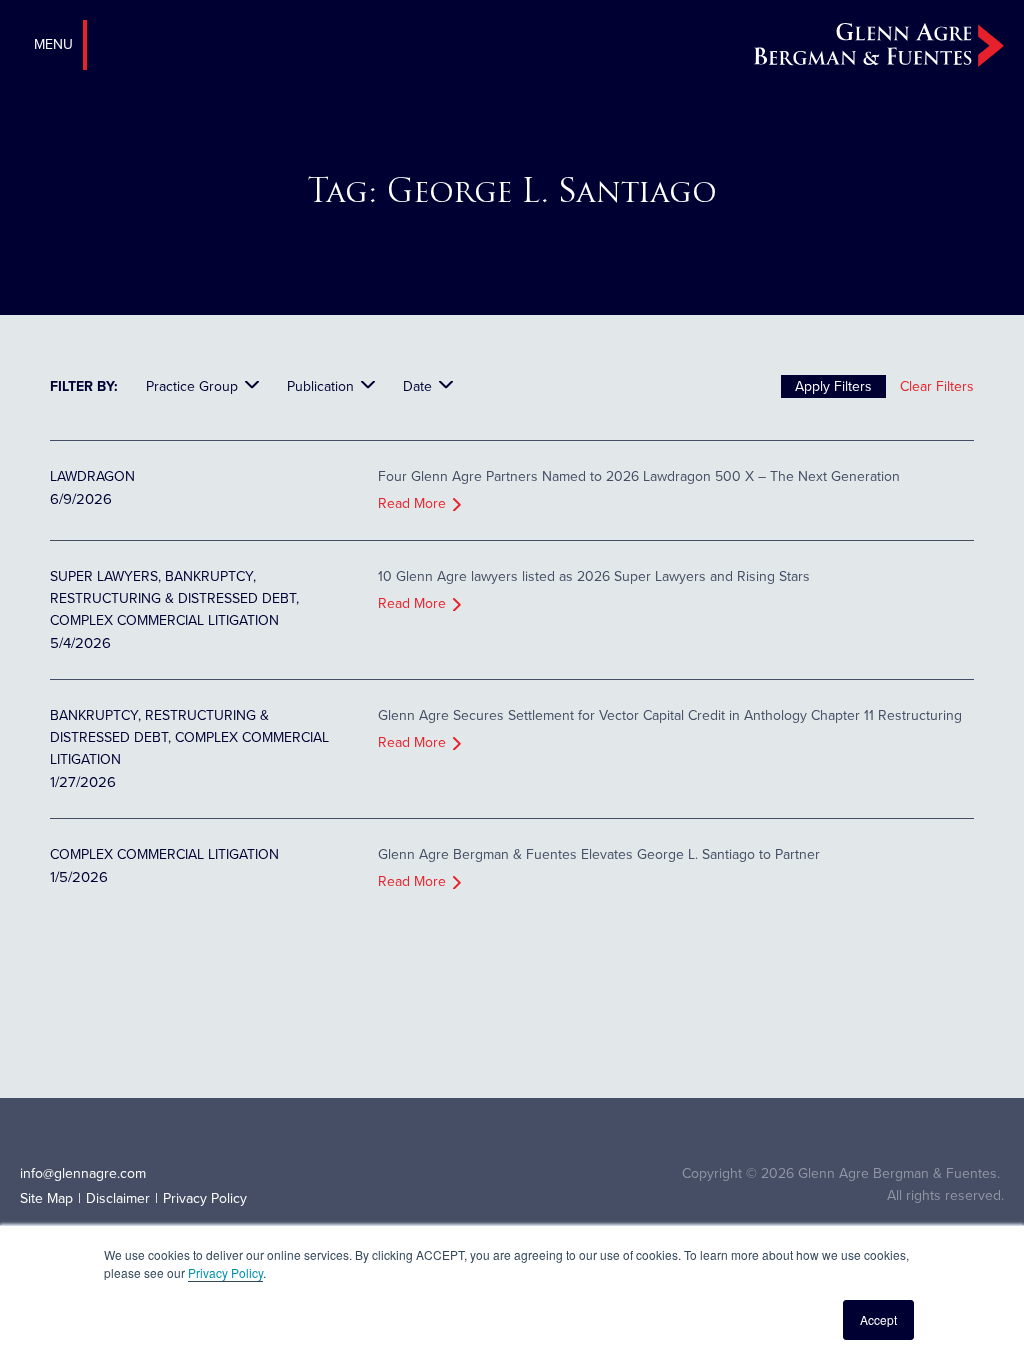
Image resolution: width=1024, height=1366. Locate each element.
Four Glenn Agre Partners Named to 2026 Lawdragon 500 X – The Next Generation (639, 476)
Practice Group (192, 386)
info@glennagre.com (83, 1173)
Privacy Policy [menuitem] (205, 1198)
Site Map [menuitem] (46, 1198)
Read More (412, 503)
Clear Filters (937, 386)
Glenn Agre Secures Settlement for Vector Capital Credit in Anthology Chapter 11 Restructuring (670, 715)
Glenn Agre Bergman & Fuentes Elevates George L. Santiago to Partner (599, 854)
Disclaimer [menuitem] (118, 1198)
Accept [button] (878, 1319)
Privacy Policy (225, 1272)
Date (417, 386)
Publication (320, 386)
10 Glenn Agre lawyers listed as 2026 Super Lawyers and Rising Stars (594, 576)
